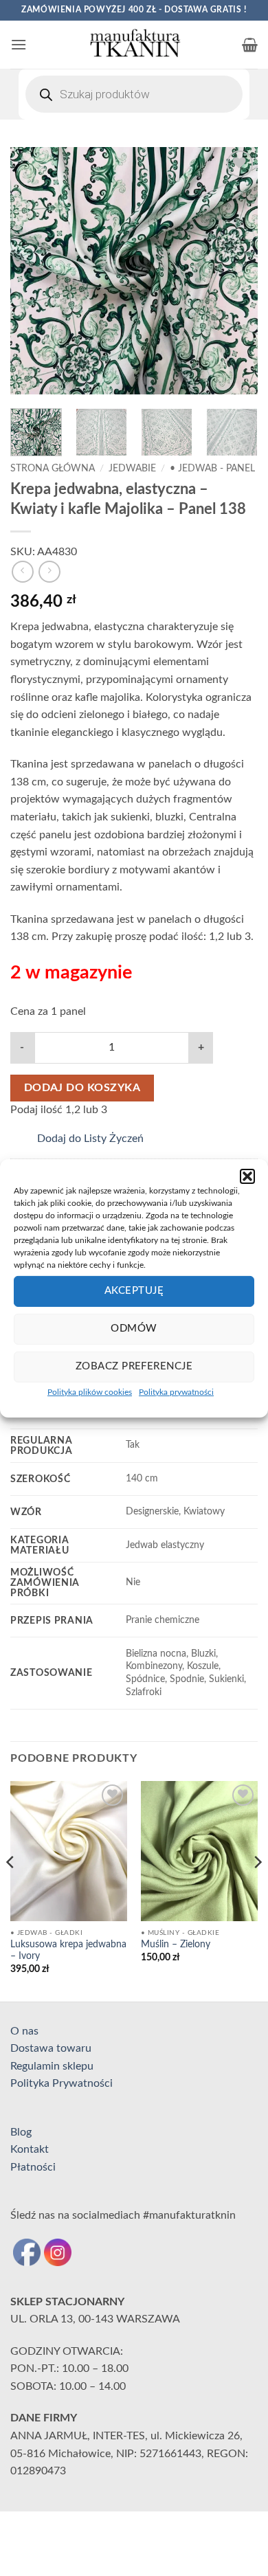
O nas (24, 2031)
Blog (21, 2132)
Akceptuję (134, 1291)
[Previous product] (49, 571)
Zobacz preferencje (134, 1366)
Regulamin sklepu (52, 2066)
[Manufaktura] (134, 45)
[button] (247, 1176)
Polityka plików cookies (90, 1391)
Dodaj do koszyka (82, 1088)
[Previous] (32, 271)
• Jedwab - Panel (212, 469)
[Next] (236, 271)
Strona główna (53, 469)
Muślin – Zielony (176, 1945)
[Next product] (22, 571)
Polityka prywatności (176, 1391)
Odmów (134, 1329)
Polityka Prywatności (62, 2083)
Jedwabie (132, 469)
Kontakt (30, 2149)
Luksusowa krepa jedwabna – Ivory (68, 1951)
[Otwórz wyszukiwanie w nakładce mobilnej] (134, 94)
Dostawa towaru (51, 2048)
